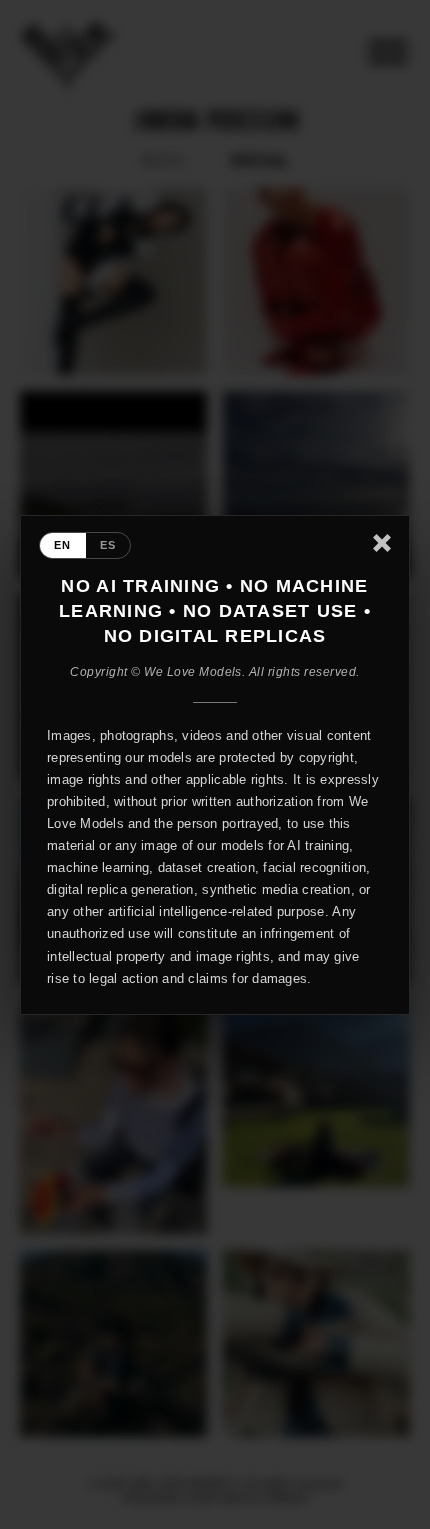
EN (63, 545)
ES (108, 545)
